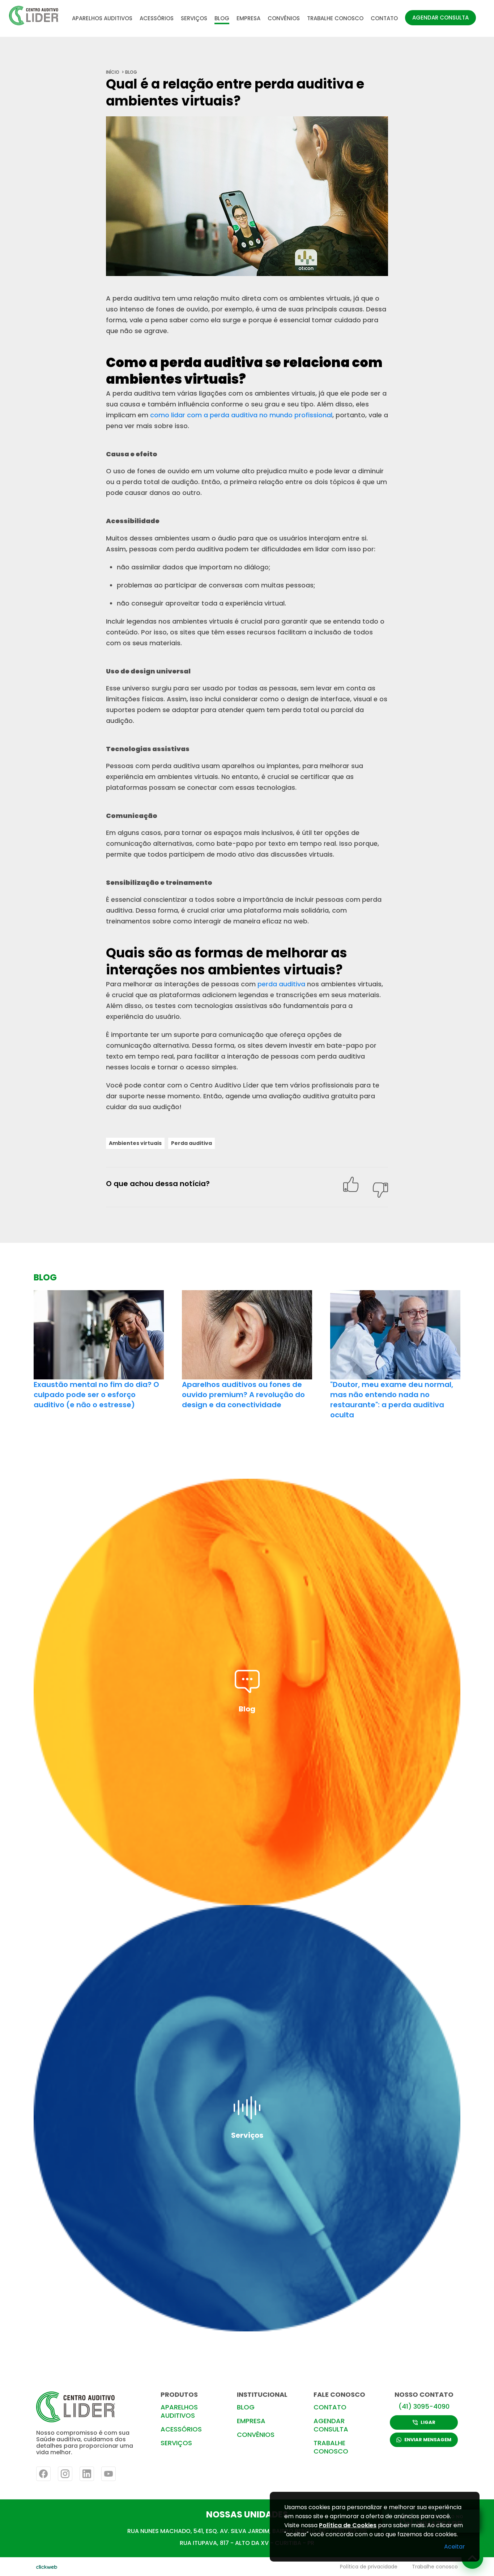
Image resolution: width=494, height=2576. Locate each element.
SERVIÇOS (194, 18)
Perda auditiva (191, 1143)
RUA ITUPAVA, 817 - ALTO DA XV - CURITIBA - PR (247, 2543)
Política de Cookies (348, 2525)
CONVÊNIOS (284, 18)
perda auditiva (281, 984)
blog (131, 72)
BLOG (222, 18)
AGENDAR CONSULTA (440, 18)
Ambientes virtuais (135, 1143)
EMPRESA (248, 18)
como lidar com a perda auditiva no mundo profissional (241, 415)
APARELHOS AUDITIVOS (102, 18)
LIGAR (428, 2422)
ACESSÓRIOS (157, 18)
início (113, 72)
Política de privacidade (369, 2567)
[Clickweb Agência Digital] (47, 2567)
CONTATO (384, 18)
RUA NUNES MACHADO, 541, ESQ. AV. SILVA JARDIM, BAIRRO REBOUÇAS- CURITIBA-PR (247, 2531)
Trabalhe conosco (435, 2567)
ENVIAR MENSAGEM (428, 2440)
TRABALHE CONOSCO (335, 18)
